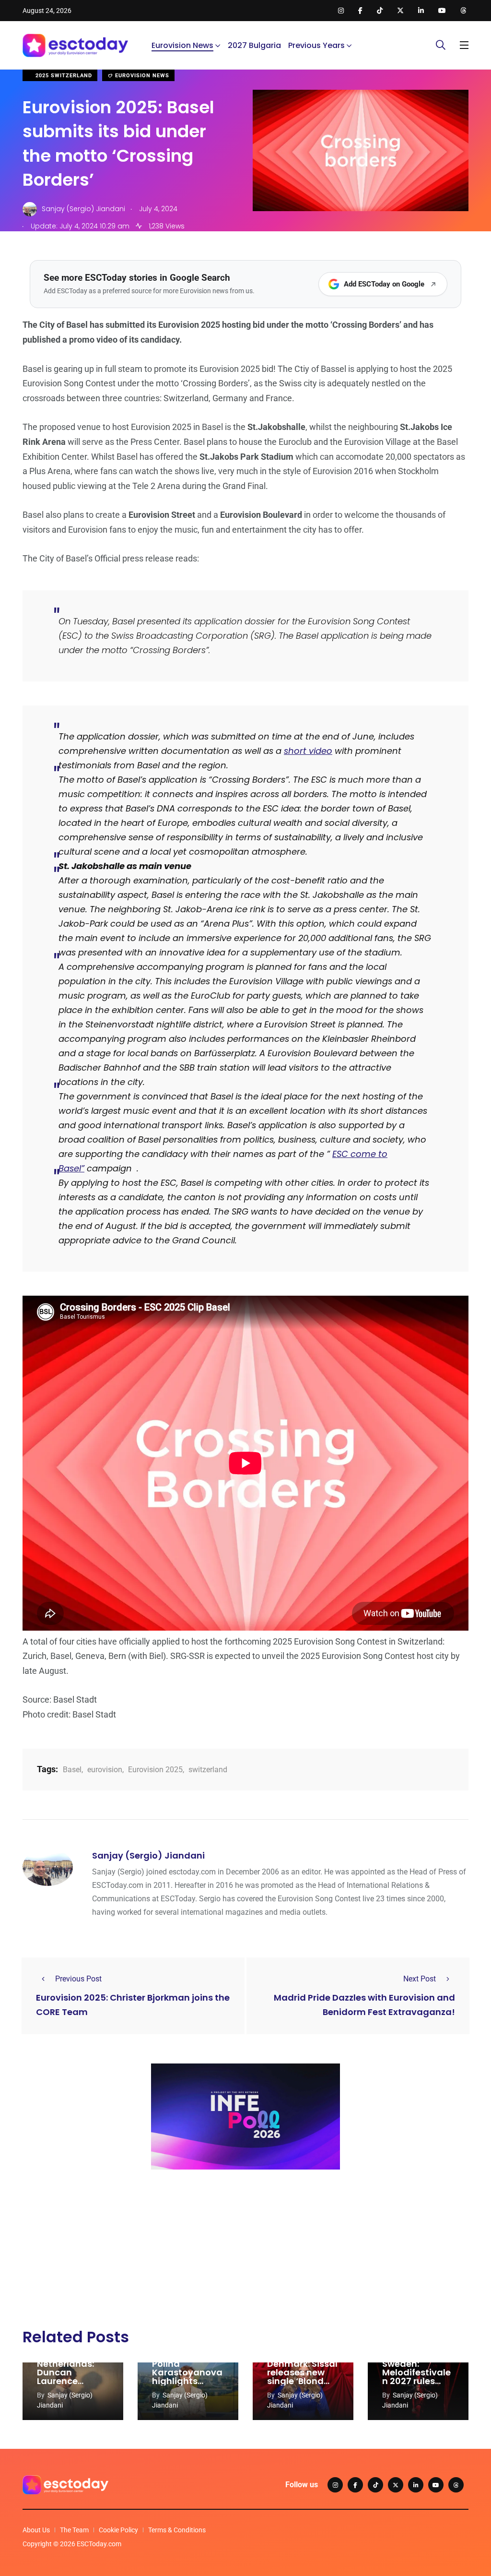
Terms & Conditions (177, 2530)
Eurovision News (182, 45)
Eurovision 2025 (155, 1770)
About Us (36, 2530)
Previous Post (78, 1979)
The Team (74, 2530)
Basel (72, 1770)
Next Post (420, 1979)
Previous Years (316, 45)
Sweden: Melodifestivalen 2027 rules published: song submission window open (417, 2385)
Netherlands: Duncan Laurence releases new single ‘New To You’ (68, 2385)
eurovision (105, 1770)
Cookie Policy (118, 2530)
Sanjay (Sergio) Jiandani (148, 1855)
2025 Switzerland (63, 76)
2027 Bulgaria (254, 45)
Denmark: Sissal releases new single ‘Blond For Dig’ (302, 2377)
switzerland (208, 1770)
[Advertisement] (245, 2251)
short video (308, 751)
